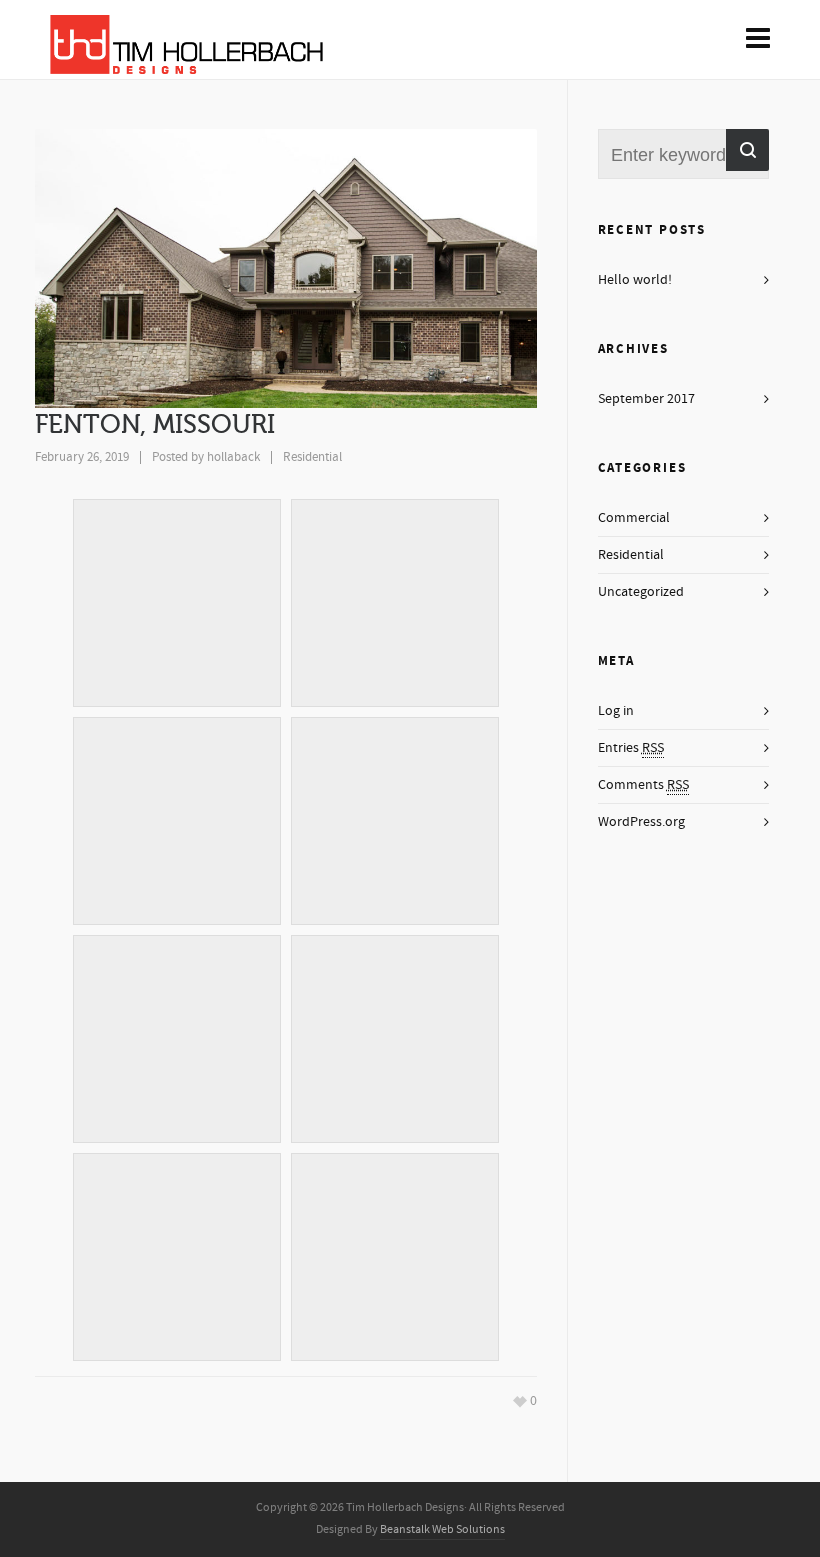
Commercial (634, 518)
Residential (312, 457)
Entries (631, 748)
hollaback (233, 457)
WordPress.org (641, 822)
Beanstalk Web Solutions (442, 1529)
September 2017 (646, 399)
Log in (616, 711)
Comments (643, 785)
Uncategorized (641, 592)
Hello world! (635, 280)
